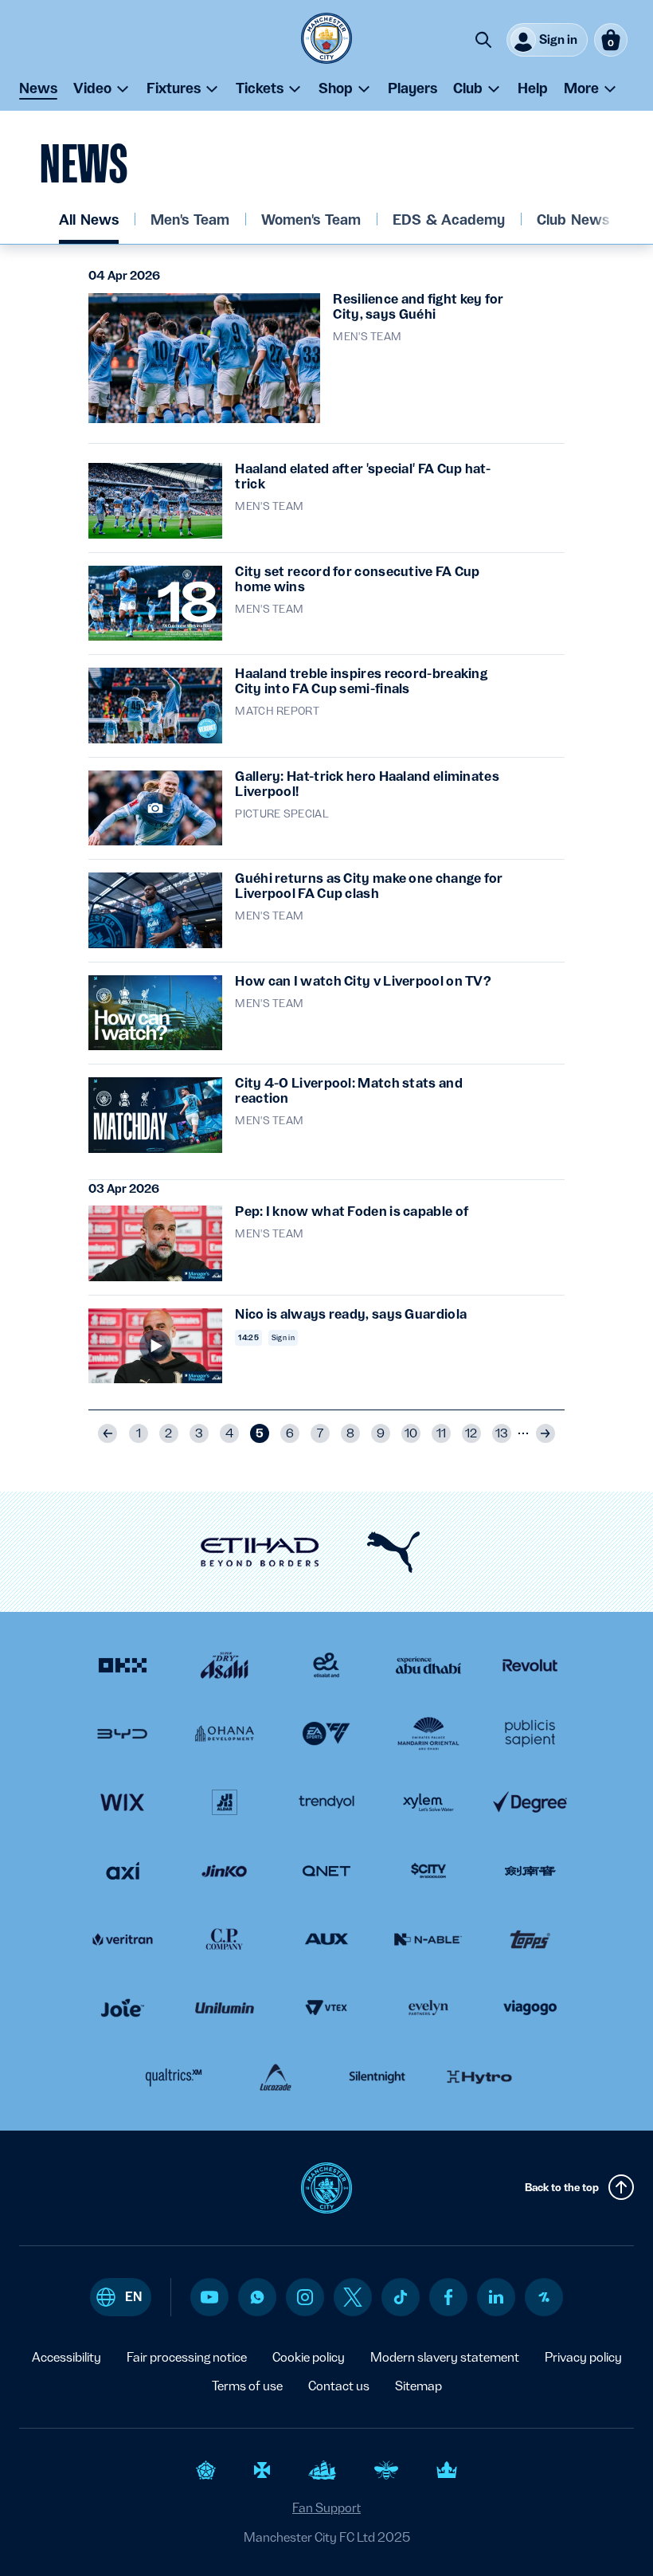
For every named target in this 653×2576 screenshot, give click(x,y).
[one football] (544, 2297)
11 (441, 1433)
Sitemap (418, 2386)
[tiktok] (401, 2297)
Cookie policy (309, 2357)
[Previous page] (108, 1433)
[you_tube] (209, 2297)
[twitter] (353, 2297)
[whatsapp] (257, 2297)
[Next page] (545, 1433)
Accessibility (66, 2357)
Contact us (339, 2386)
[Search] (483, 40)
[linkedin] (496, 2297)
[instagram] (305, 2297)
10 (411, 1433)
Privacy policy (583, 2357)
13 (502, 1433)
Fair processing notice (187, 2357)
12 (471, 1433)
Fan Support (326, 2508)
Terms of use (247, 2386)
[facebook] (449, 2297)
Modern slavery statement (445, 2357)
